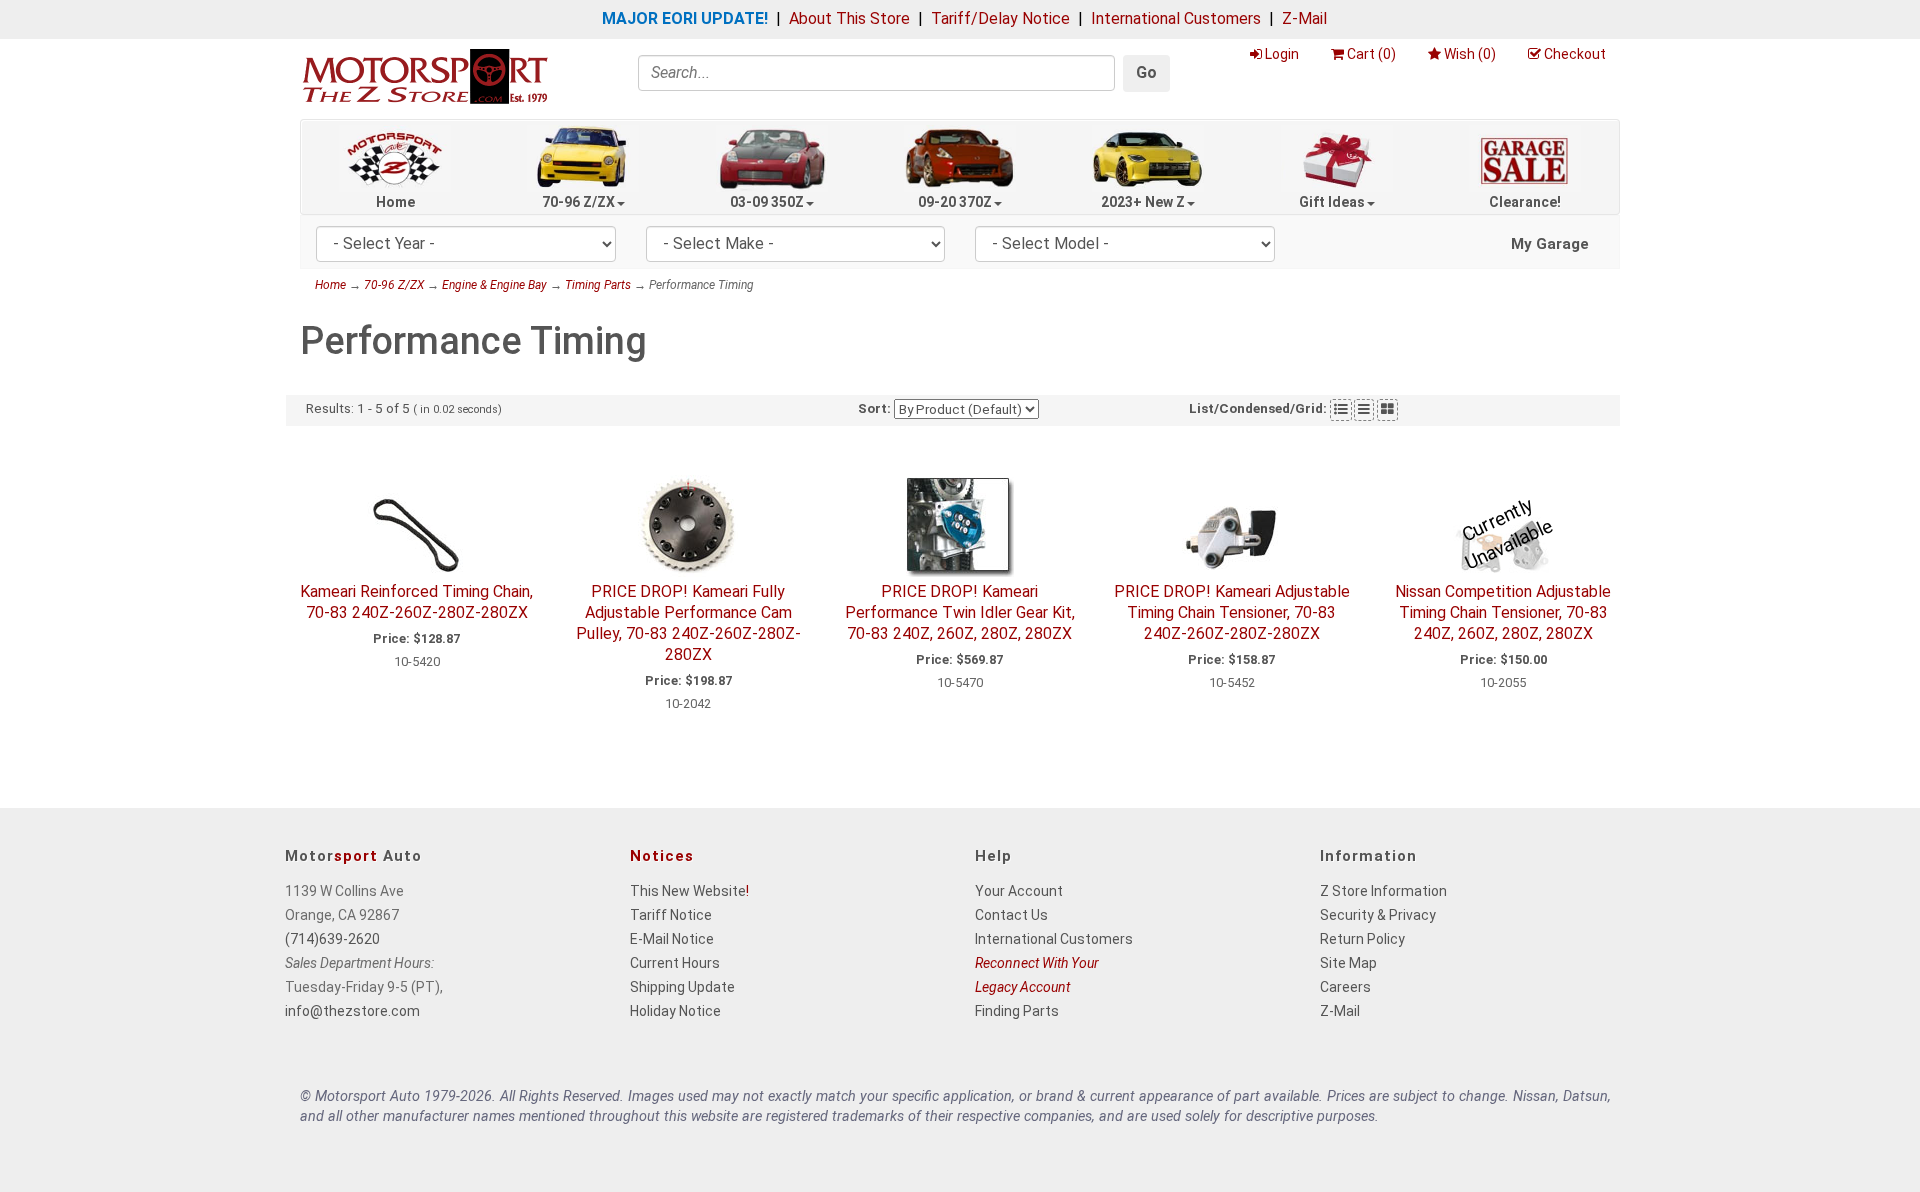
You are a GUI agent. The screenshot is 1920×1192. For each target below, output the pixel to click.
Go (1146, 72)
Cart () (1371, 54)
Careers (1345, 987)
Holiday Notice (675, 1011)
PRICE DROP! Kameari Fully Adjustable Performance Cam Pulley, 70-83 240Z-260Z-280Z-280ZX (688, 622)
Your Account (1019, 891)
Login (1282, 54)
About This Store (849, 18)
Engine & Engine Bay (494, 285)
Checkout (1575, 54)
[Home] (425, 75)
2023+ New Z (1143, 202)
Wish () (1470, 54)
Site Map (1348, 963)
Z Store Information (1383, 891)
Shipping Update (682, 987)
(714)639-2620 (332, 939)
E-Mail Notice (672, 939)
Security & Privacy (1378, 915)
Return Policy (1362, 939)
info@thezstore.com (352, 1011)
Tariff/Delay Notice (1000, 18)
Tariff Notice (671, 915)
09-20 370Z (955, 202)
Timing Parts (598, 285)
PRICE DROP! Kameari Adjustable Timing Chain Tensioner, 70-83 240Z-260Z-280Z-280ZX (1232, 612)
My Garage (1550, 244)
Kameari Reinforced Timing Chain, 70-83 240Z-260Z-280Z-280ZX (416, 602)
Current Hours (675, 963)
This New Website (688, 891)
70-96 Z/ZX (578, 202)
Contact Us (1011, 915)
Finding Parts (1017, 1011)
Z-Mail (1304, 18)
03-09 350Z (767, 202)
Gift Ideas (1332, 202)
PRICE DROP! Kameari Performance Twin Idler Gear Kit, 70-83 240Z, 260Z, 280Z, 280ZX (960, 612)
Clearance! (1525, 202)
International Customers (1176, 18)
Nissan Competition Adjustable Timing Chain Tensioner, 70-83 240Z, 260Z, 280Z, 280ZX (1503, 612)
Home (395, 202)
